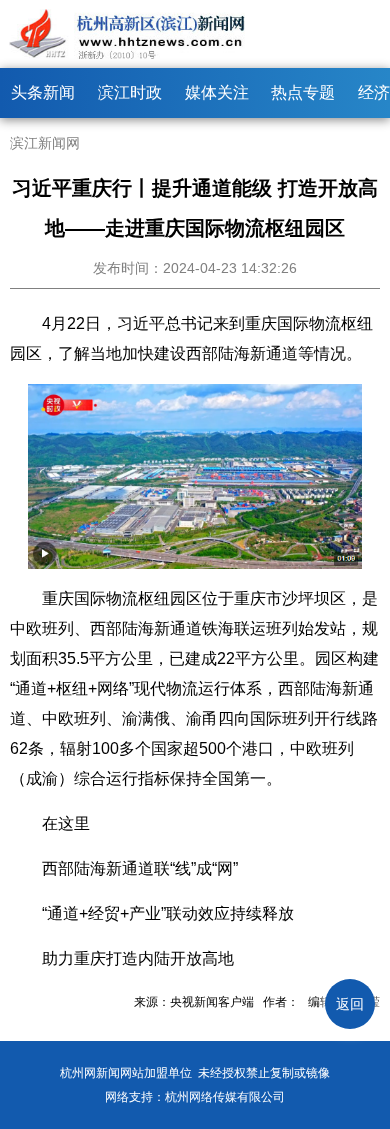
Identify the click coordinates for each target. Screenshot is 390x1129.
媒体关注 (217, 92)
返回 (350, 1004)
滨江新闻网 (45, 143)
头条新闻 (43, 92)
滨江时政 (130, 92)
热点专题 (303, 92)
